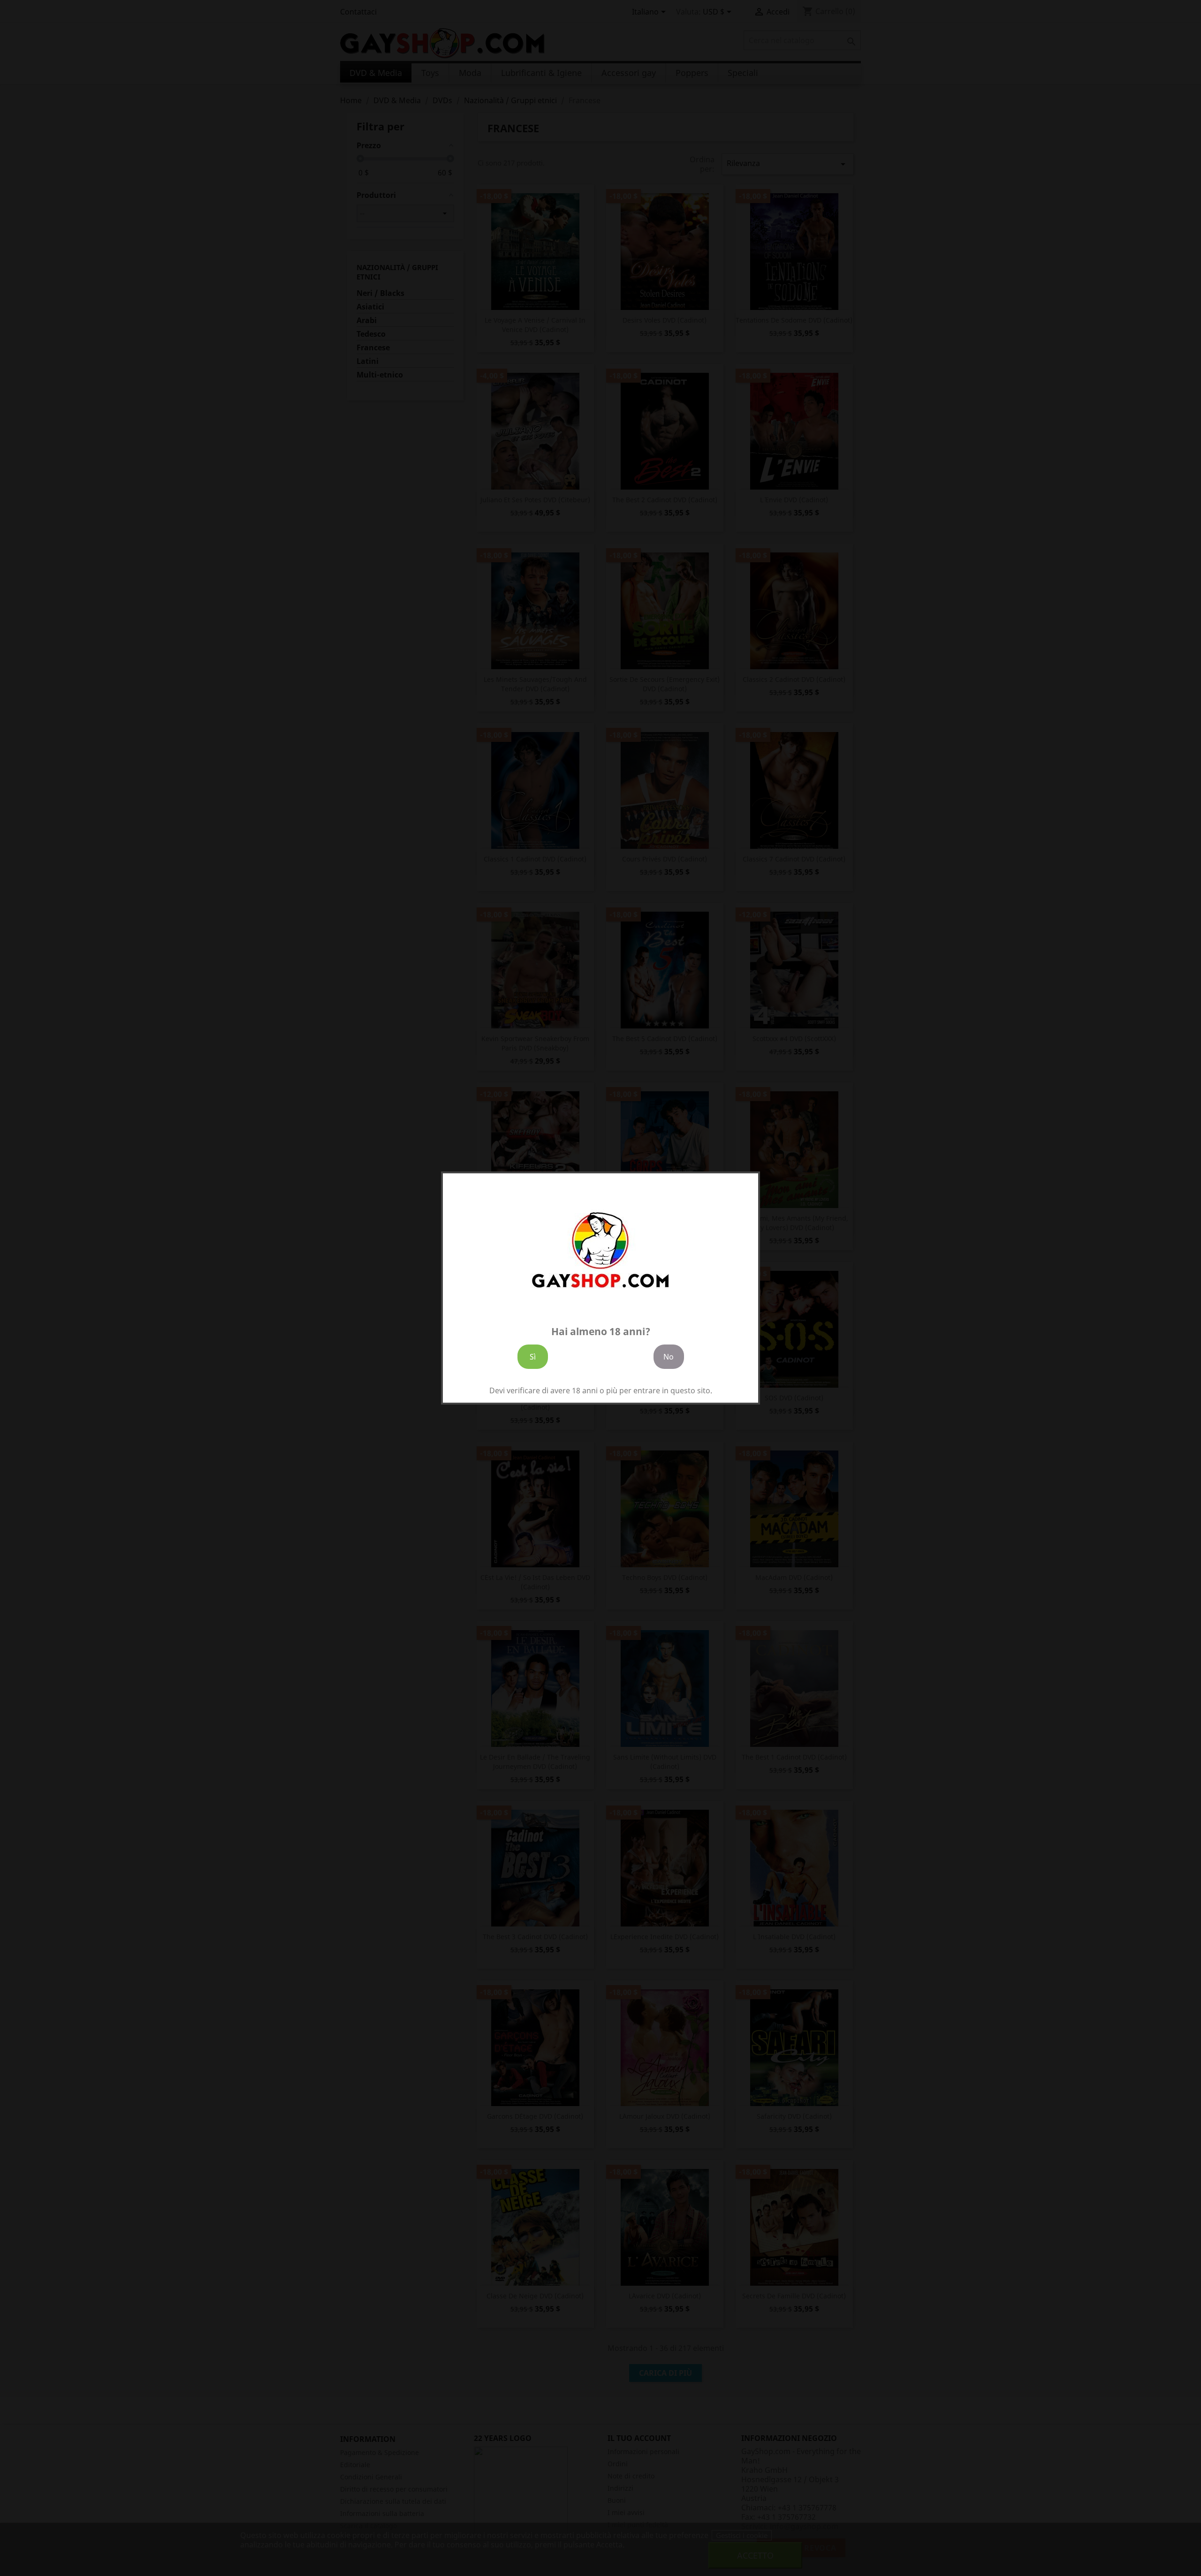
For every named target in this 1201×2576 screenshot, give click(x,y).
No (669, 1357)
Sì (533, 1357)
